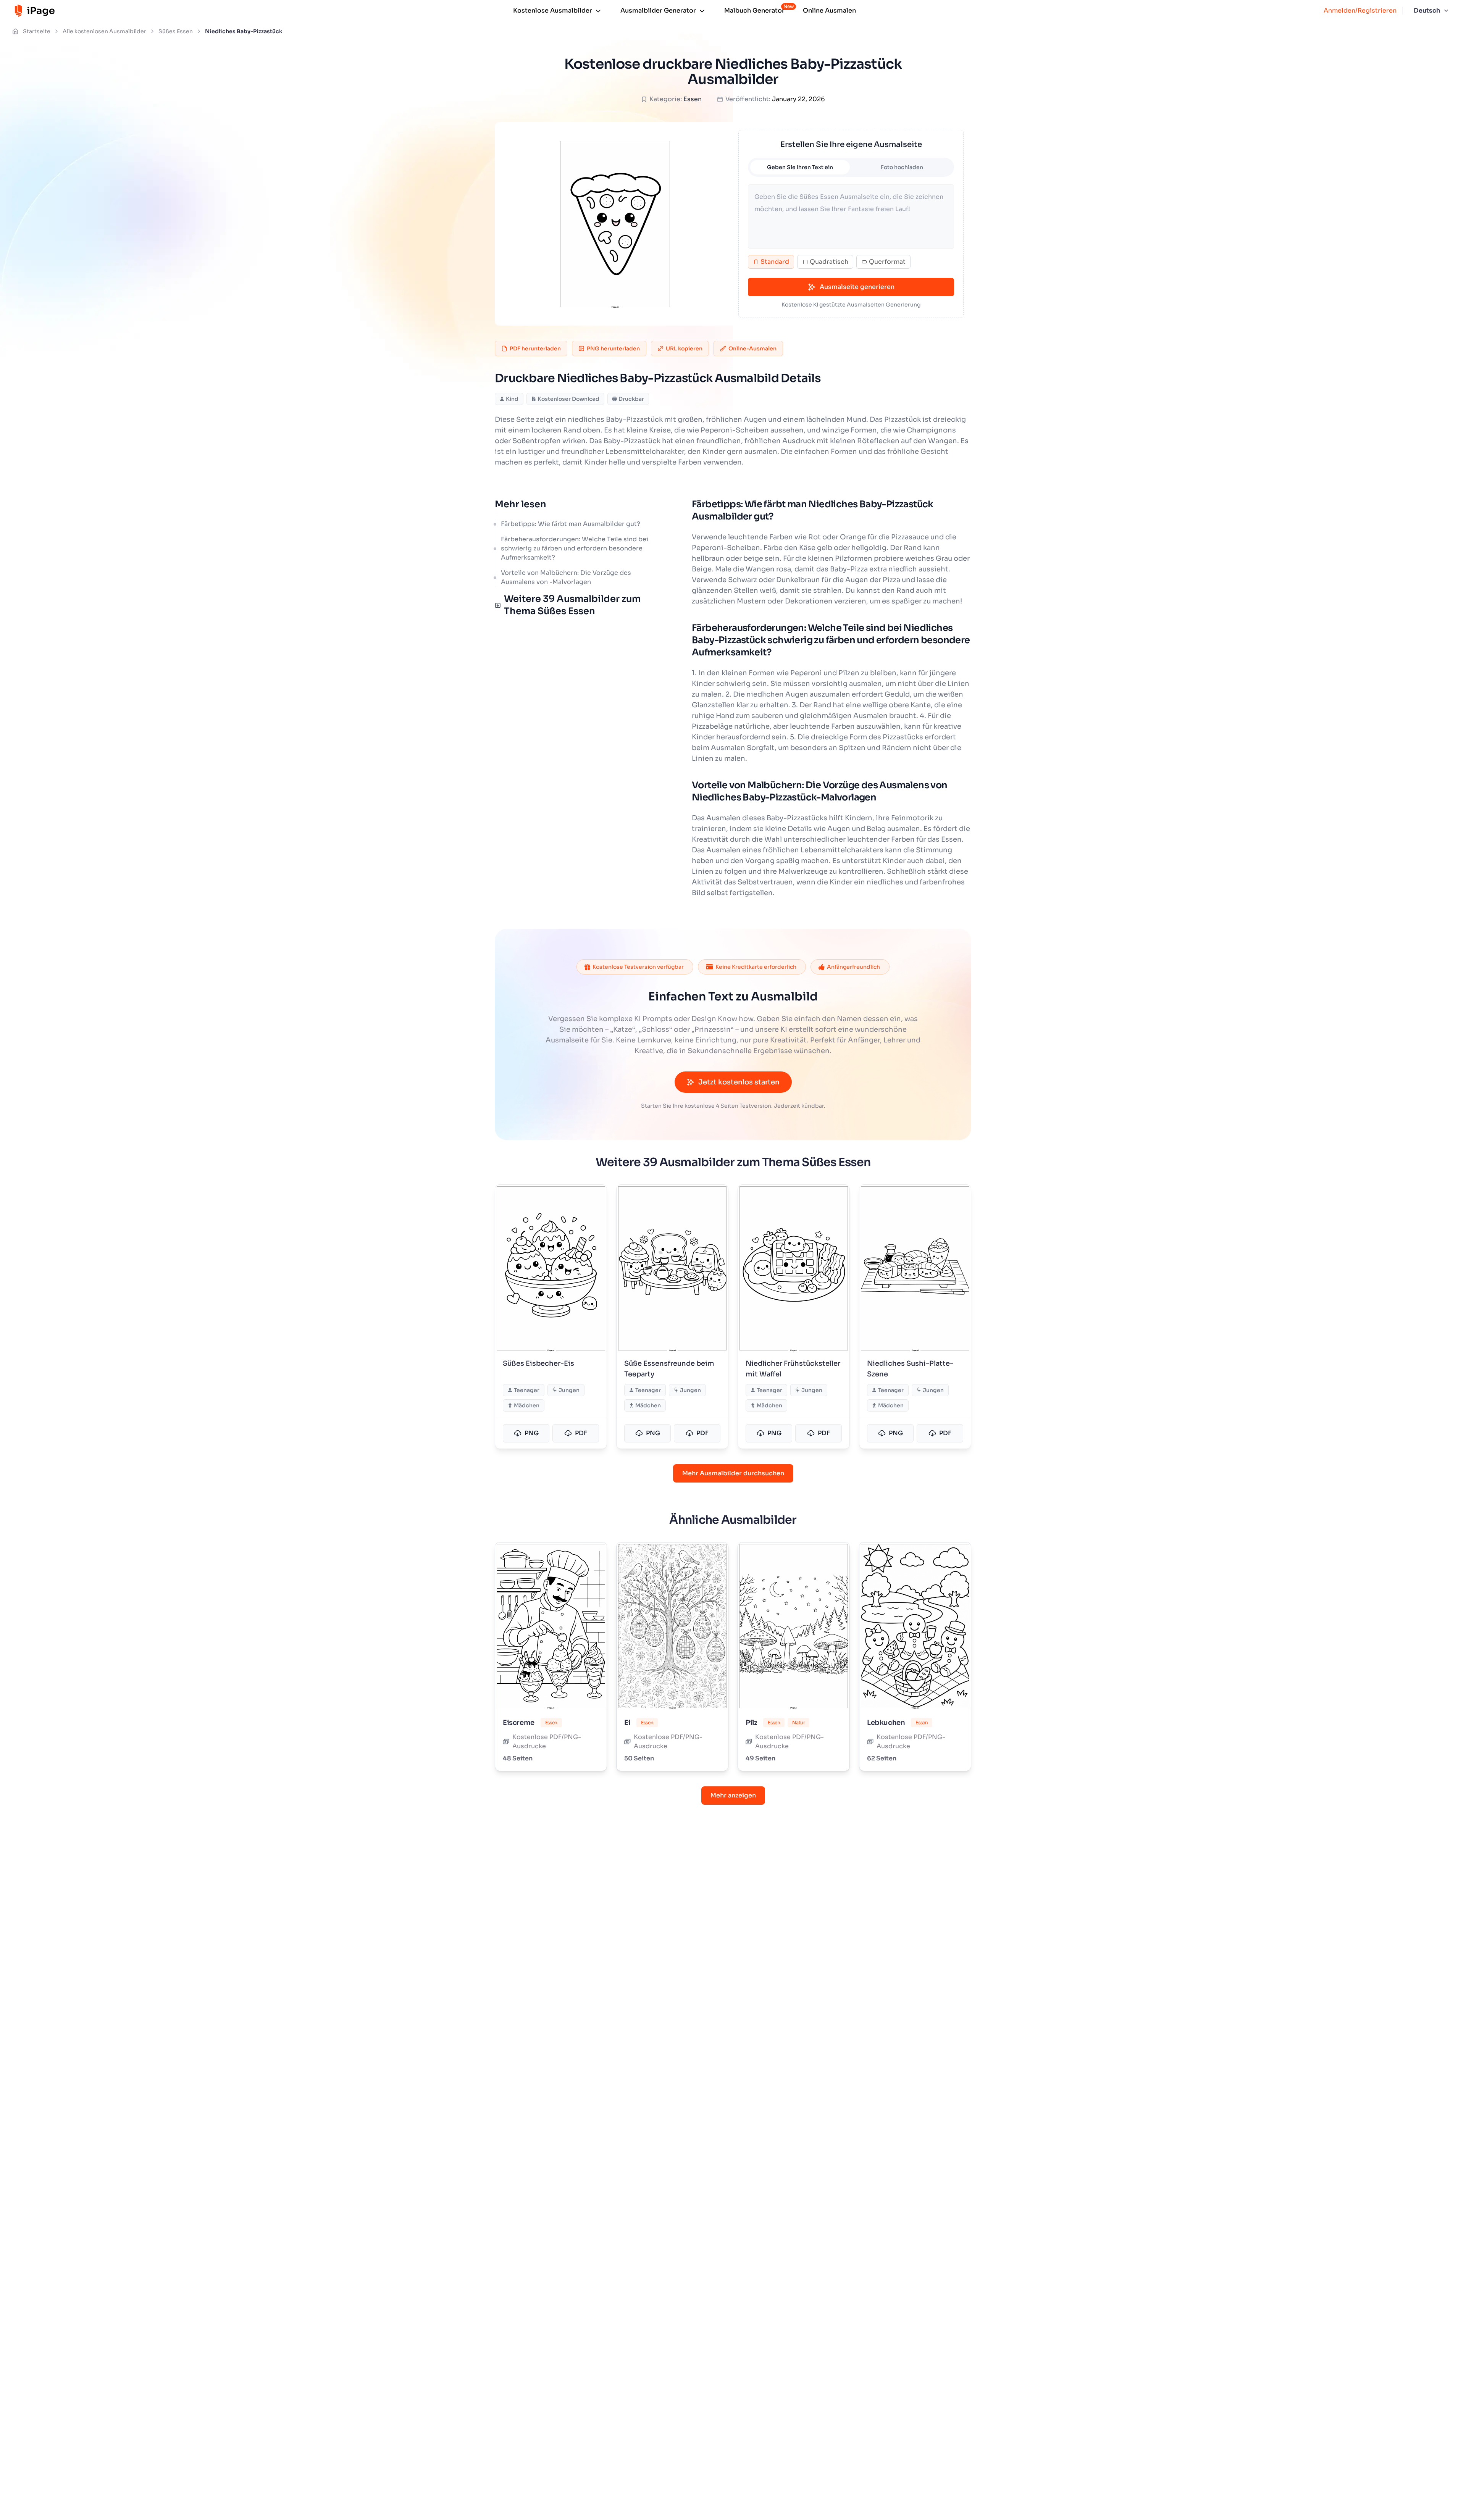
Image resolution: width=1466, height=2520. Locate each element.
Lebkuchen (886, 1723)
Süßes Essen (176, 31)
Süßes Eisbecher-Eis (538, 1363)
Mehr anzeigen (733, 1795)
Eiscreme (519, 1723)
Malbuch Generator (754, 10)
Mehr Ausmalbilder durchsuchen (733, 1473)
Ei (627, 1723)
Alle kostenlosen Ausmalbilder (104, 31)
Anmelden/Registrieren (1360, 10)
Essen (693, 99)
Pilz (751, 1723)
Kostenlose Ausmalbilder (553, 10)
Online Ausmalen (829, 10)
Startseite (37, 31)
